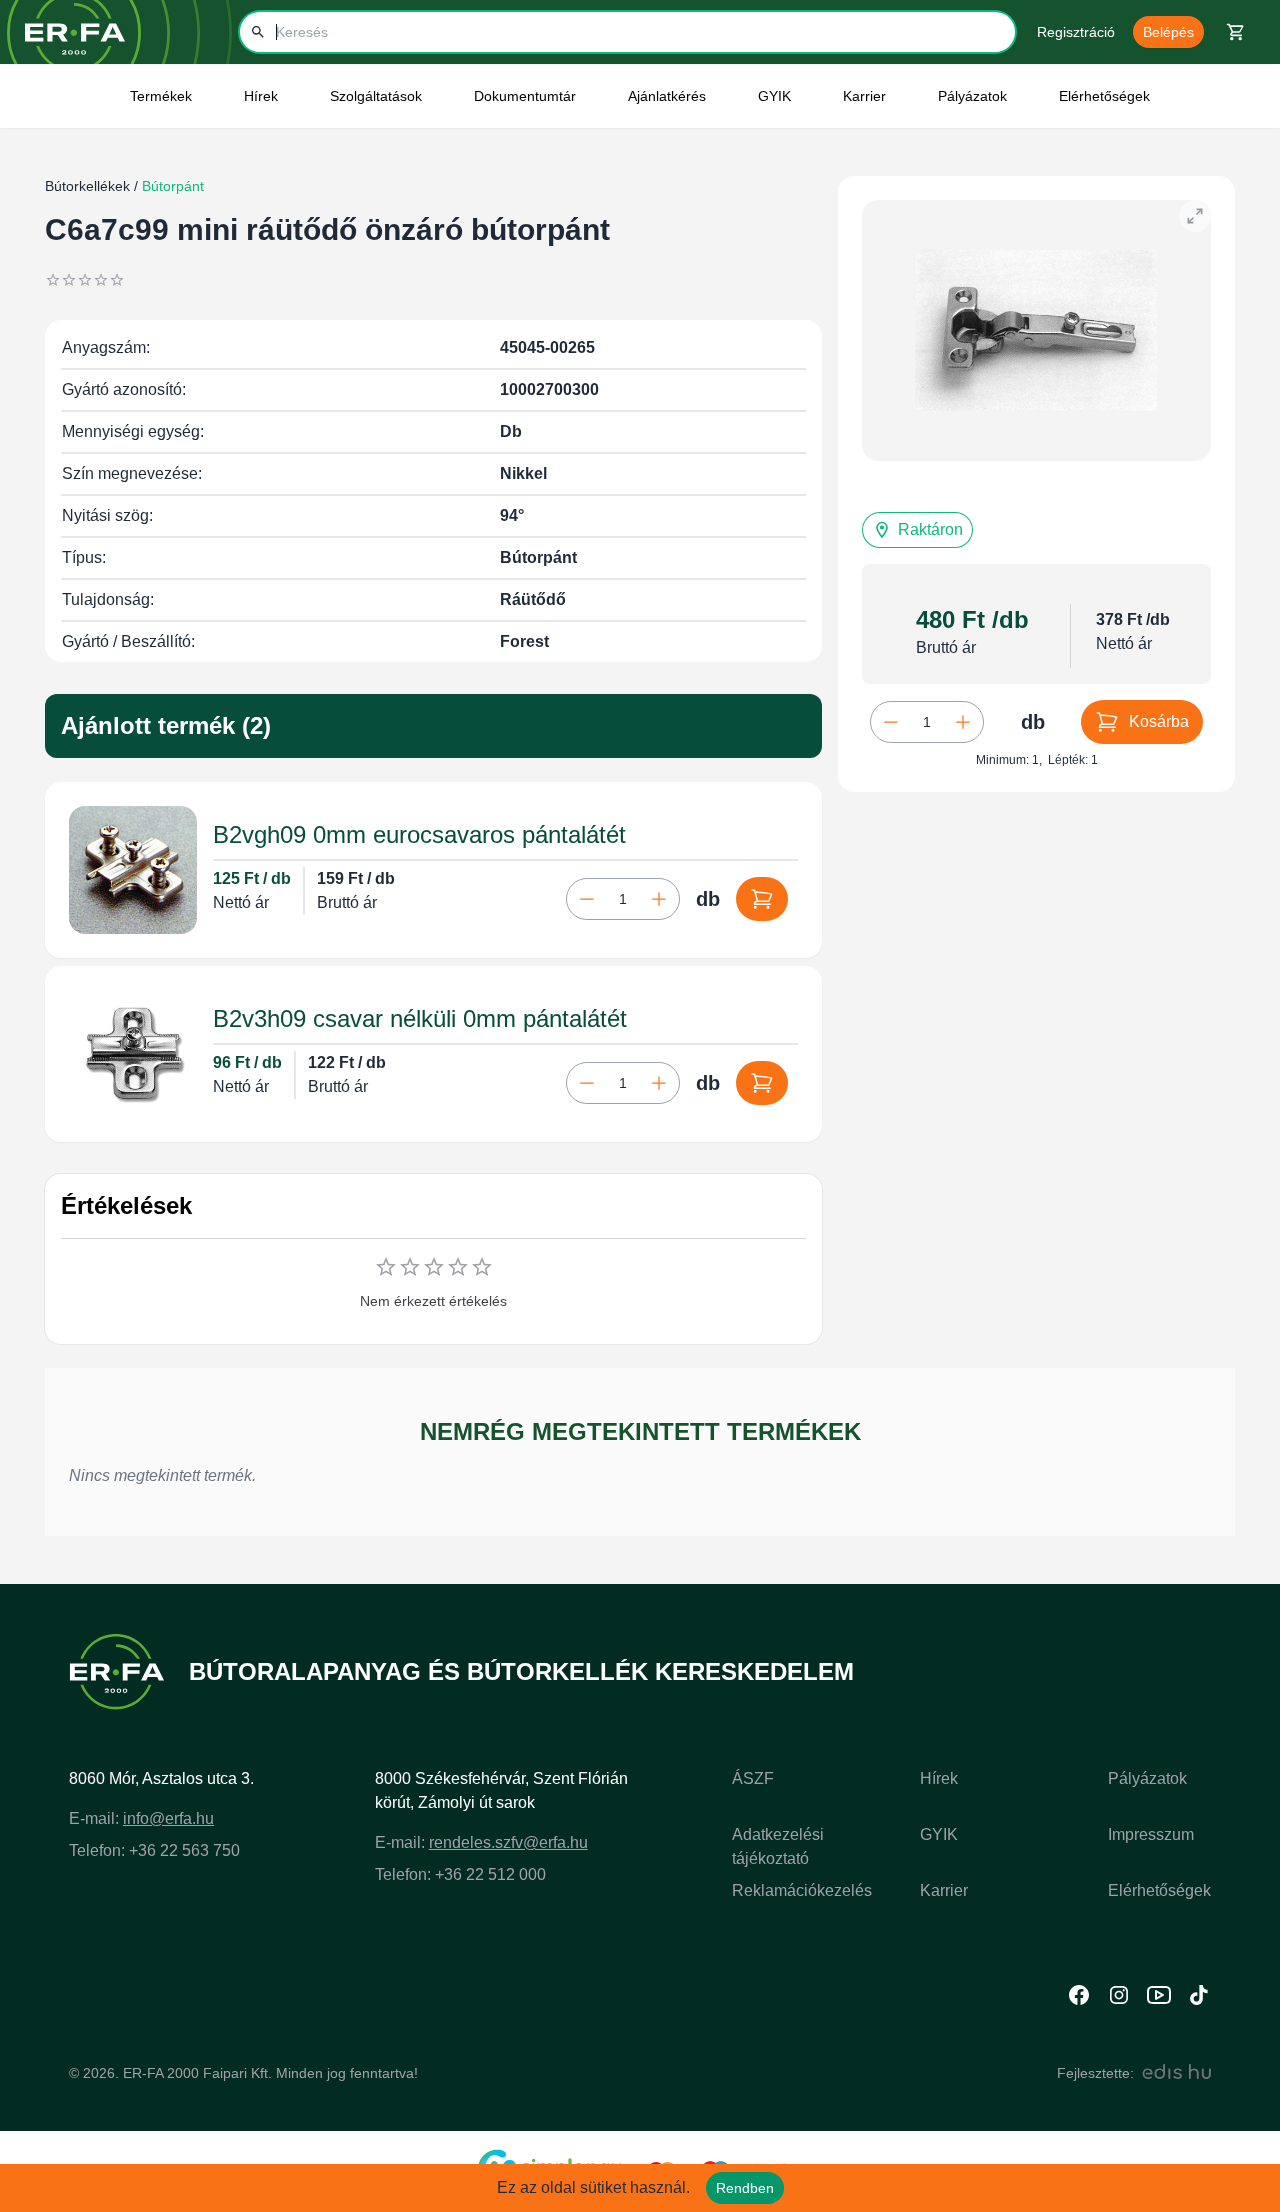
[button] (917, 530)
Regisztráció (1076, 32)
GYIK (774, 96)
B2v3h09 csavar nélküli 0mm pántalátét (420, 1018)
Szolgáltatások (376, 96)
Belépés (1168, 32)
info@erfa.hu (168, 1818)
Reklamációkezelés (802, 1890)
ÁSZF (753, 1778)
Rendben (745, 2188)
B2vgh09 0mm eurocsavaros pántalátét (419, 834)
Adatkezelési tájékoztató (778, 1846)
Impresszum (1151, 1834)
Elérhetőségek (1104, 96)
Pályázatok (972, 96)
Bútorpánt (171, 186)
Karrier (944, 1890)
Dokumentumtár (525, 96)
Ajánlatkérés (667, 96)
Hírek (939, 1778)
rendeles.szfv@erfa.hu (508, 1842)
